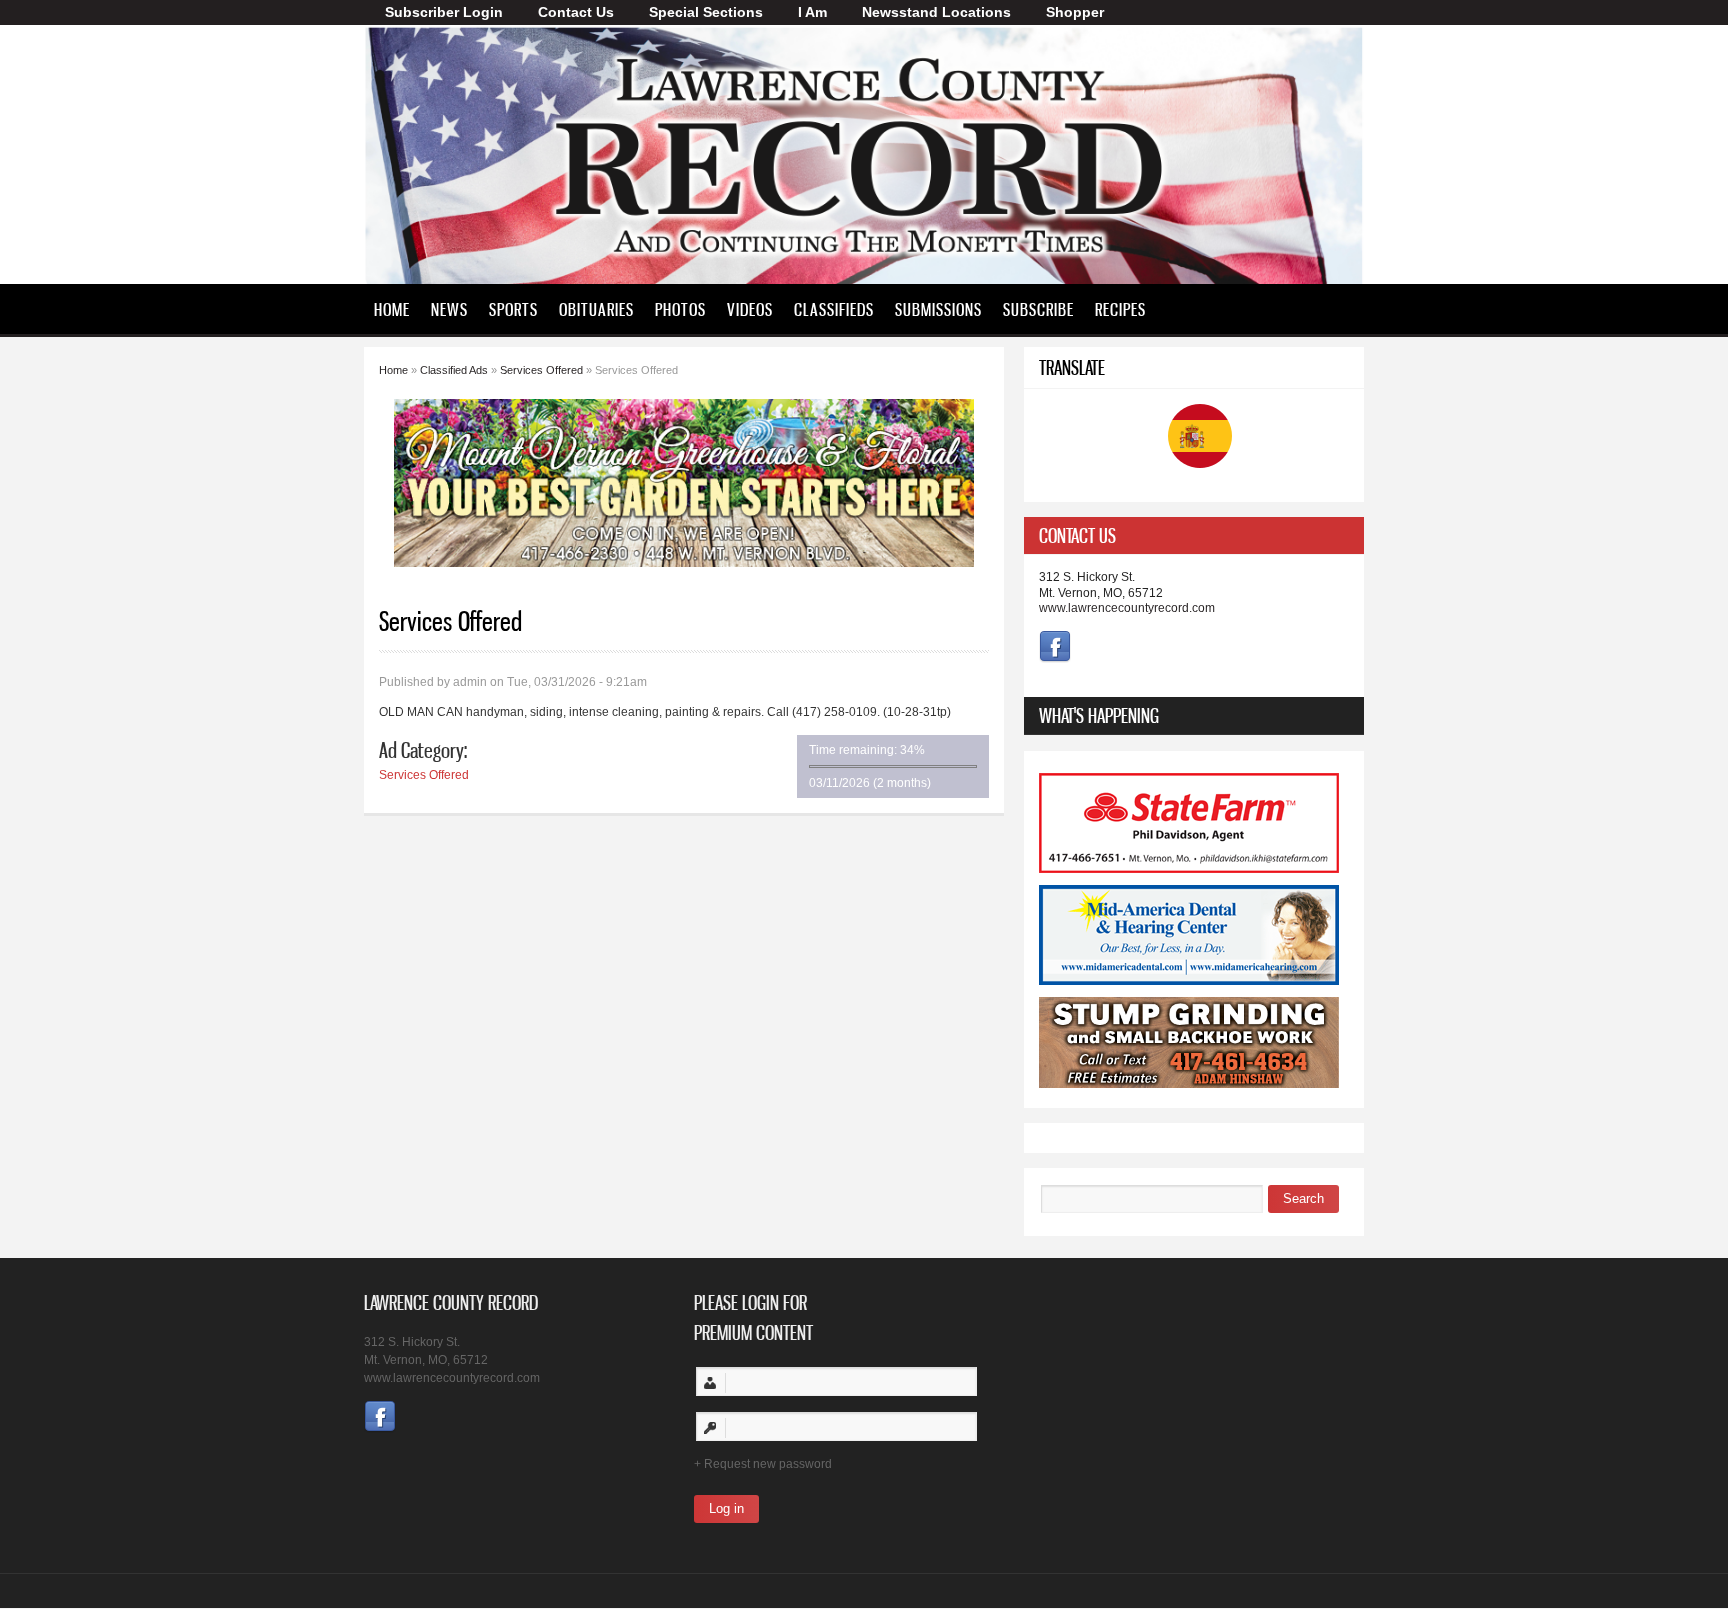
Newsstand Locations (936, 12)
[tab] (1194, 535)
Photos (680, 309)
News (449, 309)
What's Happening (1099, 715)
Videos (750, 309)
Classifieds (834, 309)
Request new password (768, 1464)
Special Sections (706, 12)
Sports (513, 309)
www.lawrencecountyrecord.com (1127, 608)
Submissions (938, 309)
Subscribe (1038, 309)
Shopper (1075, 12)
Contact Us (576, 12)
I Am (812, 12)
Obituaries (596, 309)
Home (392, 309)
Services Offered (541, 370)
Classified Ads (454, 370)
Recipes (1120, 309)
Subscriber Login (444, 12)
